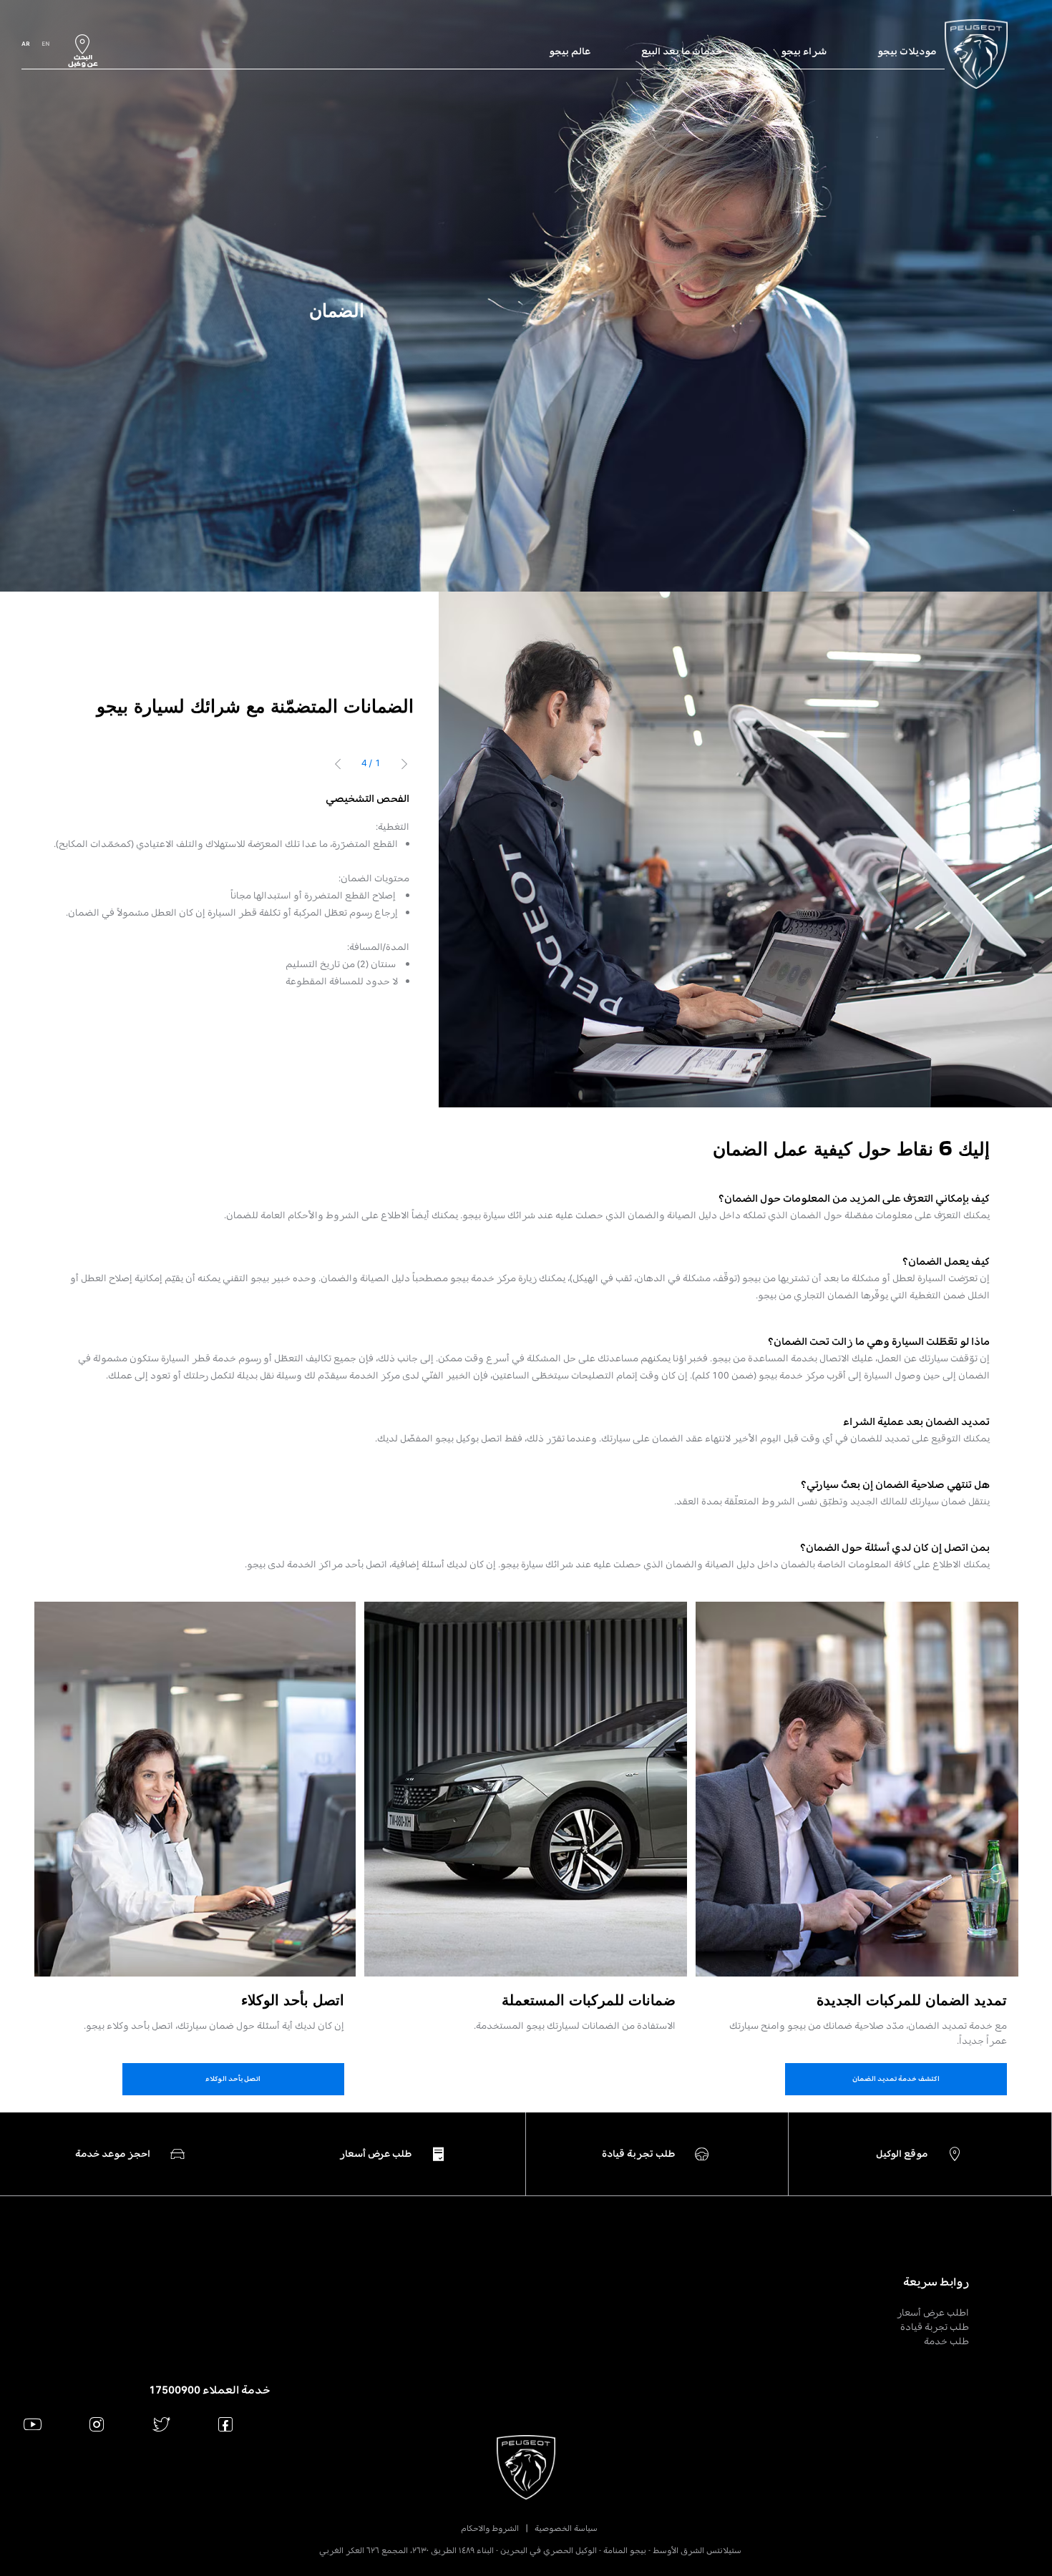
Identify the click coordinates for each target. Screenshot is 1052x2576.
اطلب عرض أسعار (933, 2312)
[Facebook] (226, 2424)
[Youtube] (33, 2424)
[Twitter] (161, 2424)
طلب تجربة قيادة (935, 2327)
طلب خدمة (946, 2341)
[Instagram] (97, 2424)
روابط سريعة (936, 2282)
